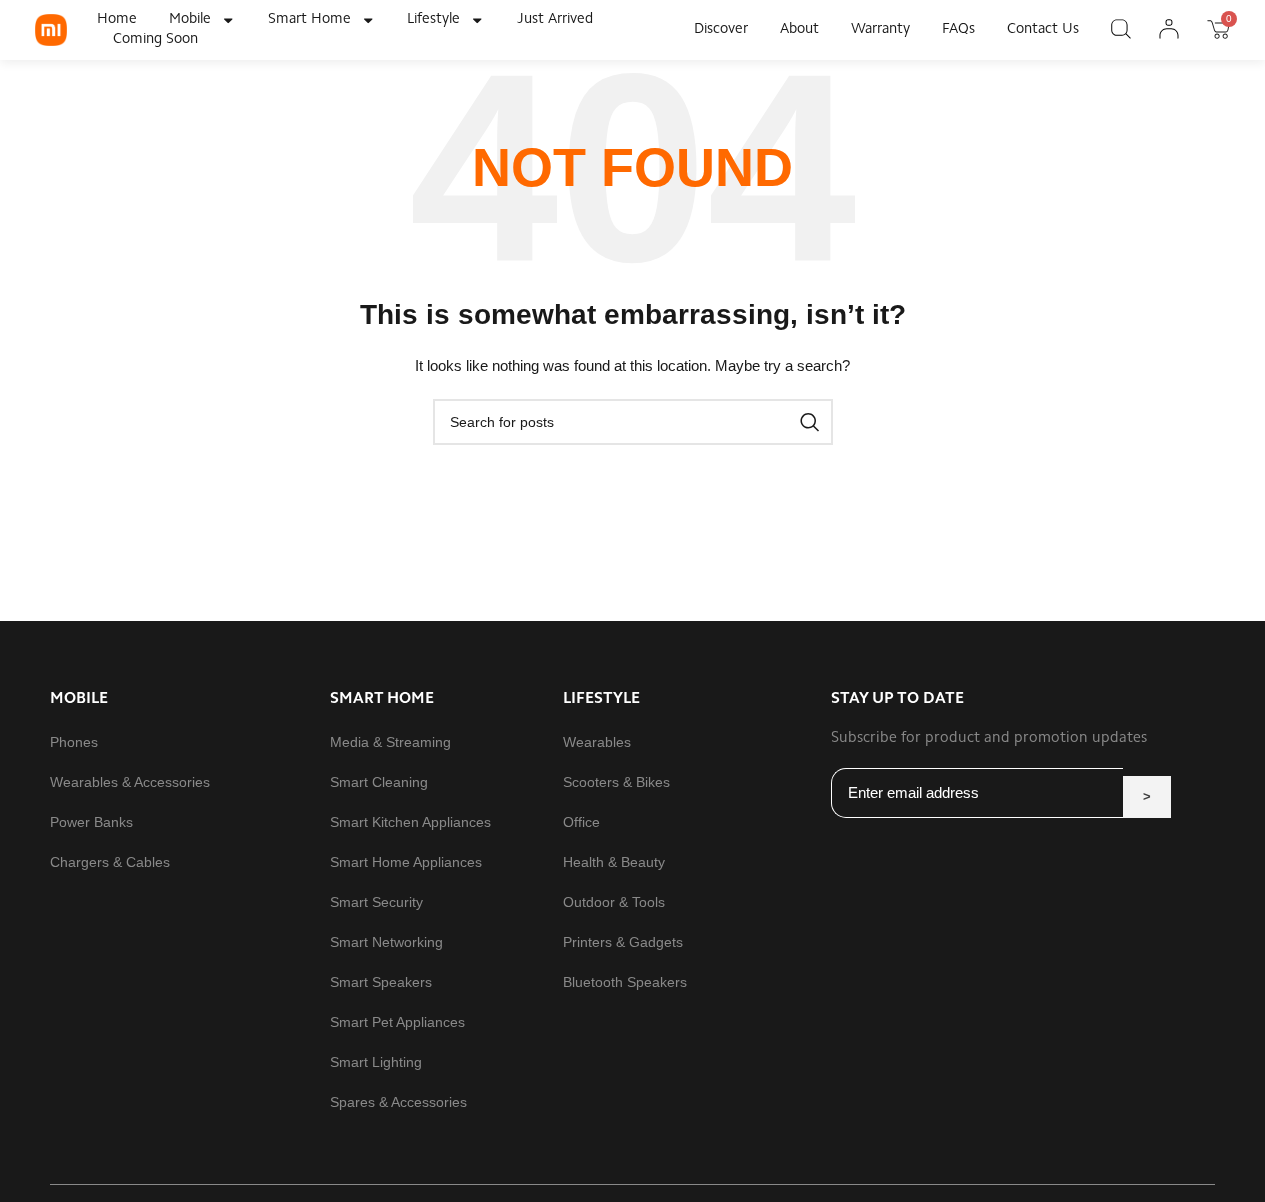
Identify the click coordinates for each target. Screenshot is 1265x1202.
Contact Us (1043, 29)
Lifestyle (433, 19)
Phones (74, 742)
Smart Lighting (376, 1062)
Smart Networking (386, 942)
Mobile (190, 19)
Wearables (597, 742)
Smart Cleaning (379, 782)
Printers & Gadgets (623, 942)
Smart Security (376, 902)
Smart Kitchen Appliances (410, 822)
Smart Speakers (381, 982)
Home (117, 19)
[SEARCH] (810, 422)
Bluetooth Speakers (625, 982)
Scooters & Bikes (616, 782)
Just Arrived (555, 19)
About (799, 29)
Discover (721, 29)
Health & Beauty (614, 862)
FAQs (958, 29)
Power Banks (91, 822)
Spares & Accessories (398, 1102)
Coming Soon (155, 39)
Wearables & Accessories (130, 782)
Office (581, 822)
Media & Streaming (390, 742)
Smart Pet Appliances (397, 1022)
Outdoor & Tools (614, 902)
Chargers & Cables (110, 862)
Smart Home (309, 19)
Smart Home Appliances (406, 862)
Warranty (880, 29)
